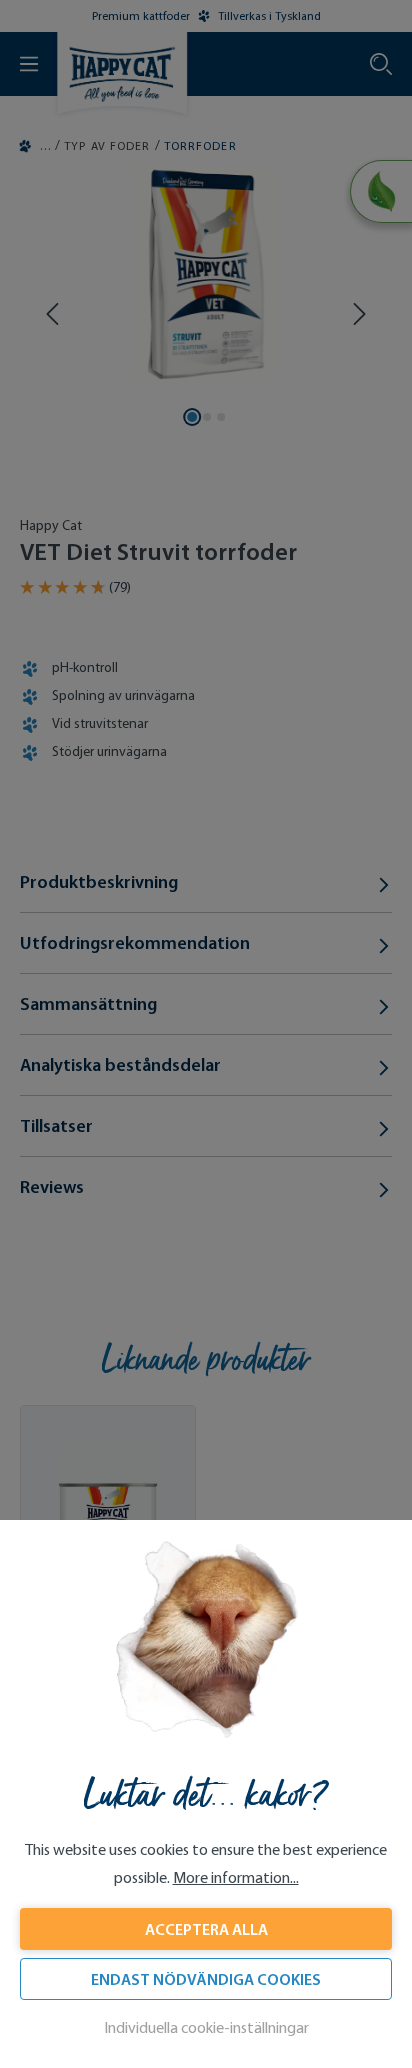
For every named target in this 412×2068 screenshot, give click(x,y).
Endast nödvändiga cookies (206, 1979)
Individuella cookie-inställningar (206, 2027)
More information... (236, 1877)
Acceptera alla (206, 1929)
